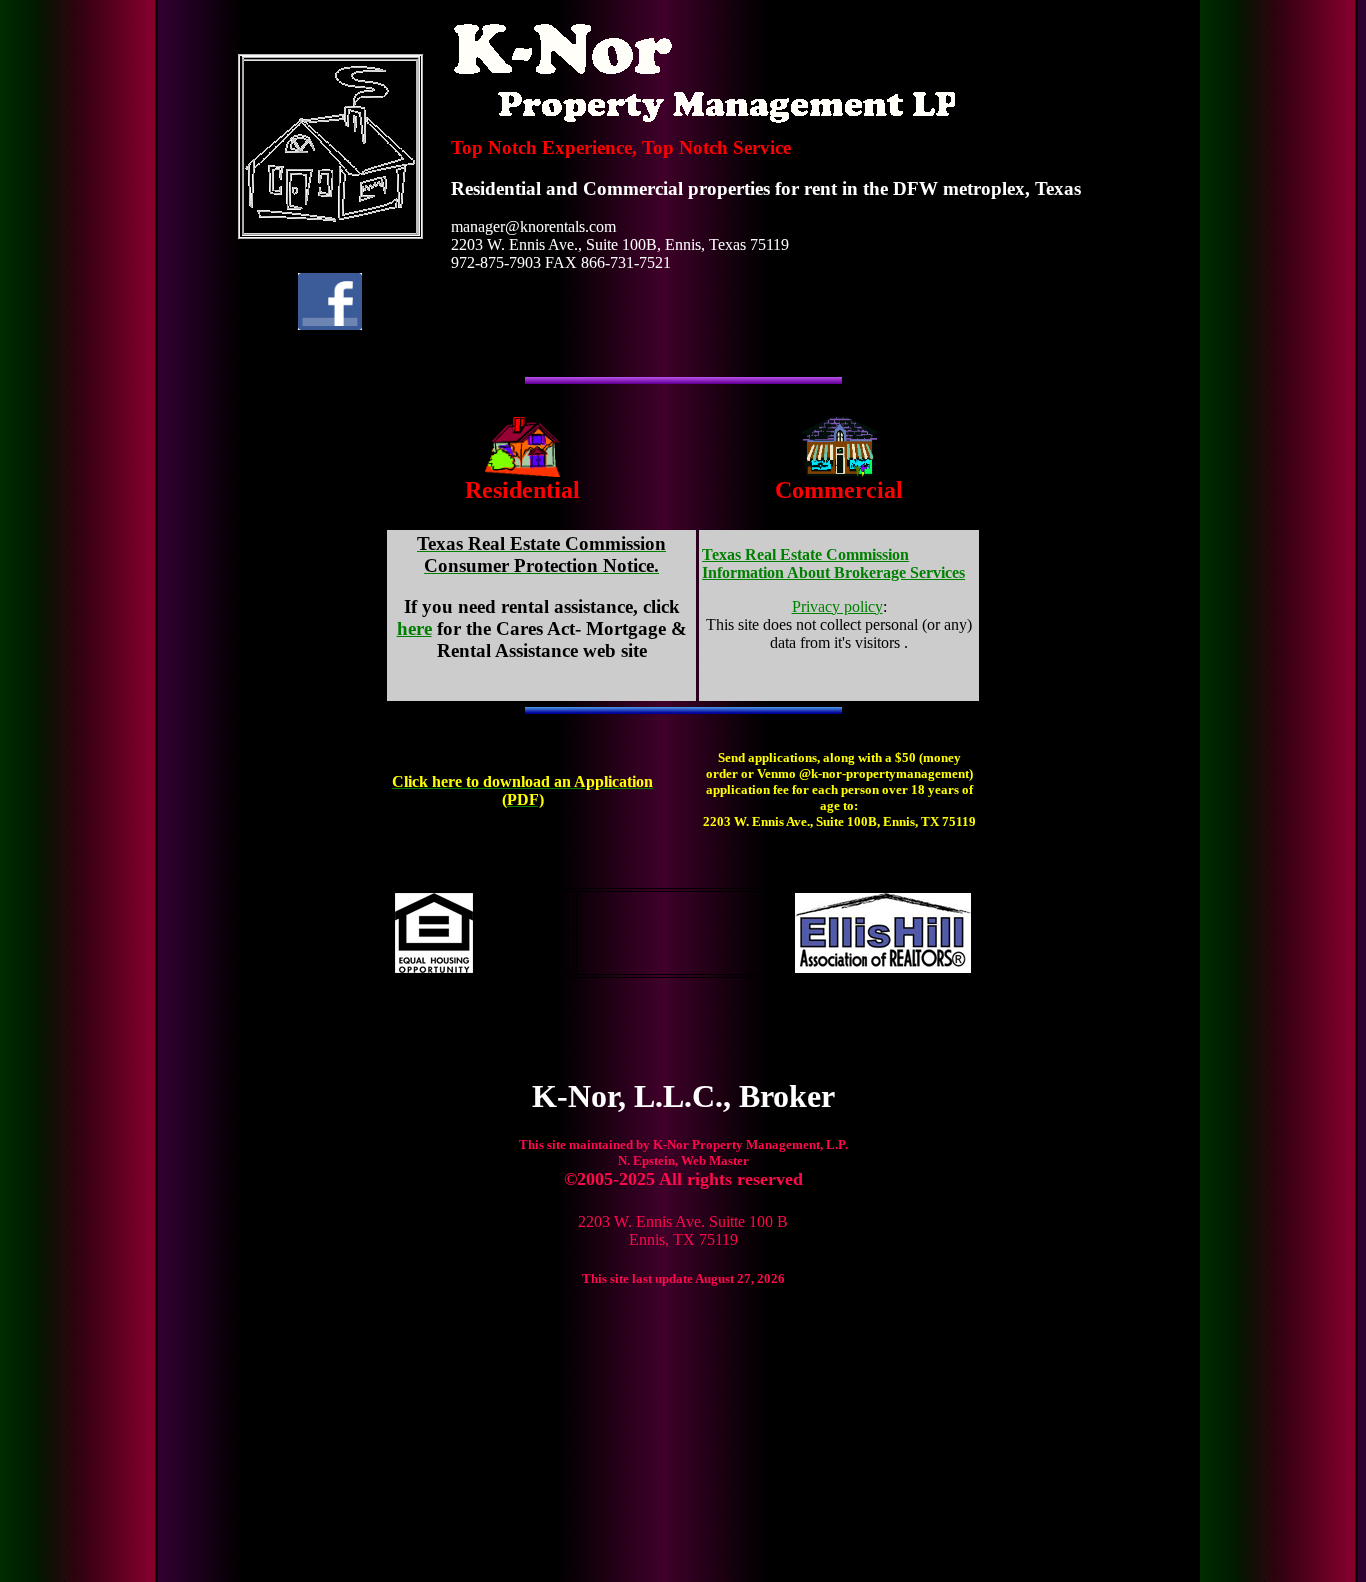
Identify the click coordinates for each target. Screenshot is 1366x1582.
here (414, 628)
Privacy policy (837, 606)
